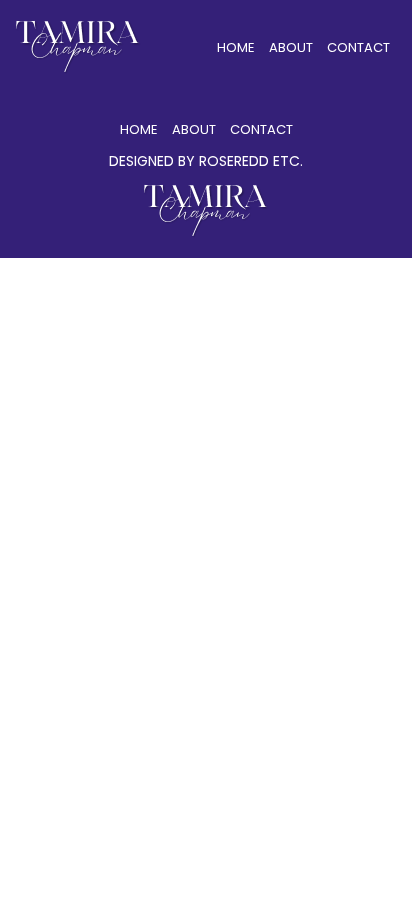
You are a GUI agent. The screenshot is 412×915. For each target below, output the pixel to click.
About (291, 47)
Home (236, 47)
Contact (358, 47)
